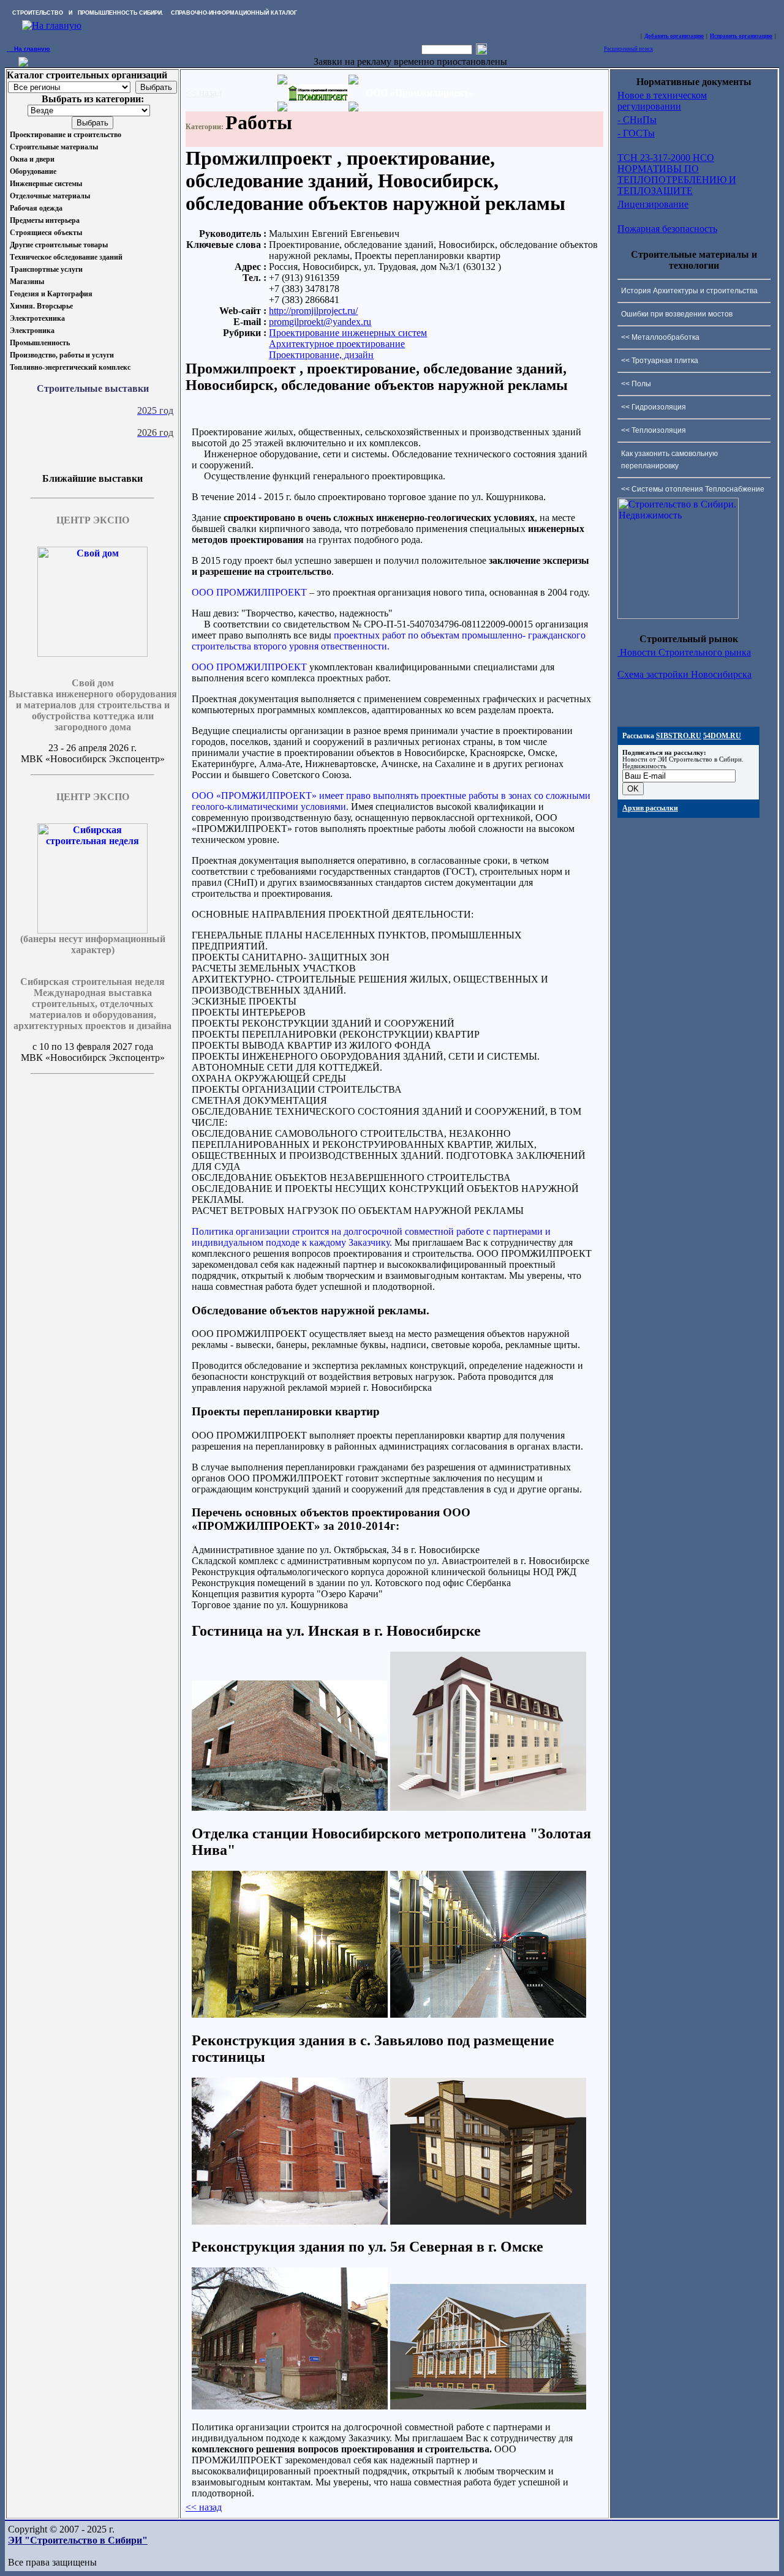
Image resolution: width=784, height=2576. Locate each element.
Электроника (32, 331)
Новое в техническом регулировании (662, 101)
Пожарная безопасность (667, 229)
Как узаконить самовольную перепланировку (669, 460)
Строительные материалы (54, 147)
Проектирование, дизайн (321, 355)
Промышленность (40, 343)
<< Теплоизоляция (654, 430)
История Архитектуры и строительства (689, 291)
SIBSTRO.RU (679, 736)
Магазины (27, 282)
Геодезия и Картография (51, 294)
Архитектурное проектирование (337, 344)
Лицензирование (653, 204)
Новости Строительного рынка (684, 652)
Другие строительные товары (59, 245)
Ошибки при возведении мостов (677, 314)
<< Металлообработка (660, 337)
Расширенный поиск (628, 49)
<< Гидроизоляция (654, 407)
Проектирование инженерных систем (348, 333)
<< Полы (636, 384)
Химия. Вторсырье (41, 306)
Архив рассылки (650, 808)
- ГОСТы (636, 133)
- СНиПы (637, 120)
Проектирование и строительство (66, 135)
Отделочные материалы (50, 196)
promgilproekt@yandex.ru (320, 322)
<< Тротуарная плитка (660, 361)
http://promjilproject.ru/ (313, 311)
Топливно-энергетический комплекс (70, 367)
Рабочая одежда (36, 208)
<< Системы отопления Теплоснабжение (693, 489)
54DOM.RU (722, 736)
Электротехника (37, 318)
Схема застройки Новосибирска (684, 674)
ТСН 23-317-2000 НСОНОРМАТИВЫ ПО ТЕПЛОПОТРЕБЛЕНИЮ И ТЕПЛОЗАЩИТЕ (677, 174)
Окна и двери (32, 159)
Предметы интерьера (45, 220)
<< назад (204, 93)
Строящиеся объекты (46, 233)
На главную (28, 49)
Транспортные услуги (46, 269)
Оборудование (33, 171)
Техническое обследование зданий (66, 257)
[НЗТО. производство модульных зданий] (23, 63)
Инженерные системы (46, 184)
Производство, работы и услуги (62, 355)
